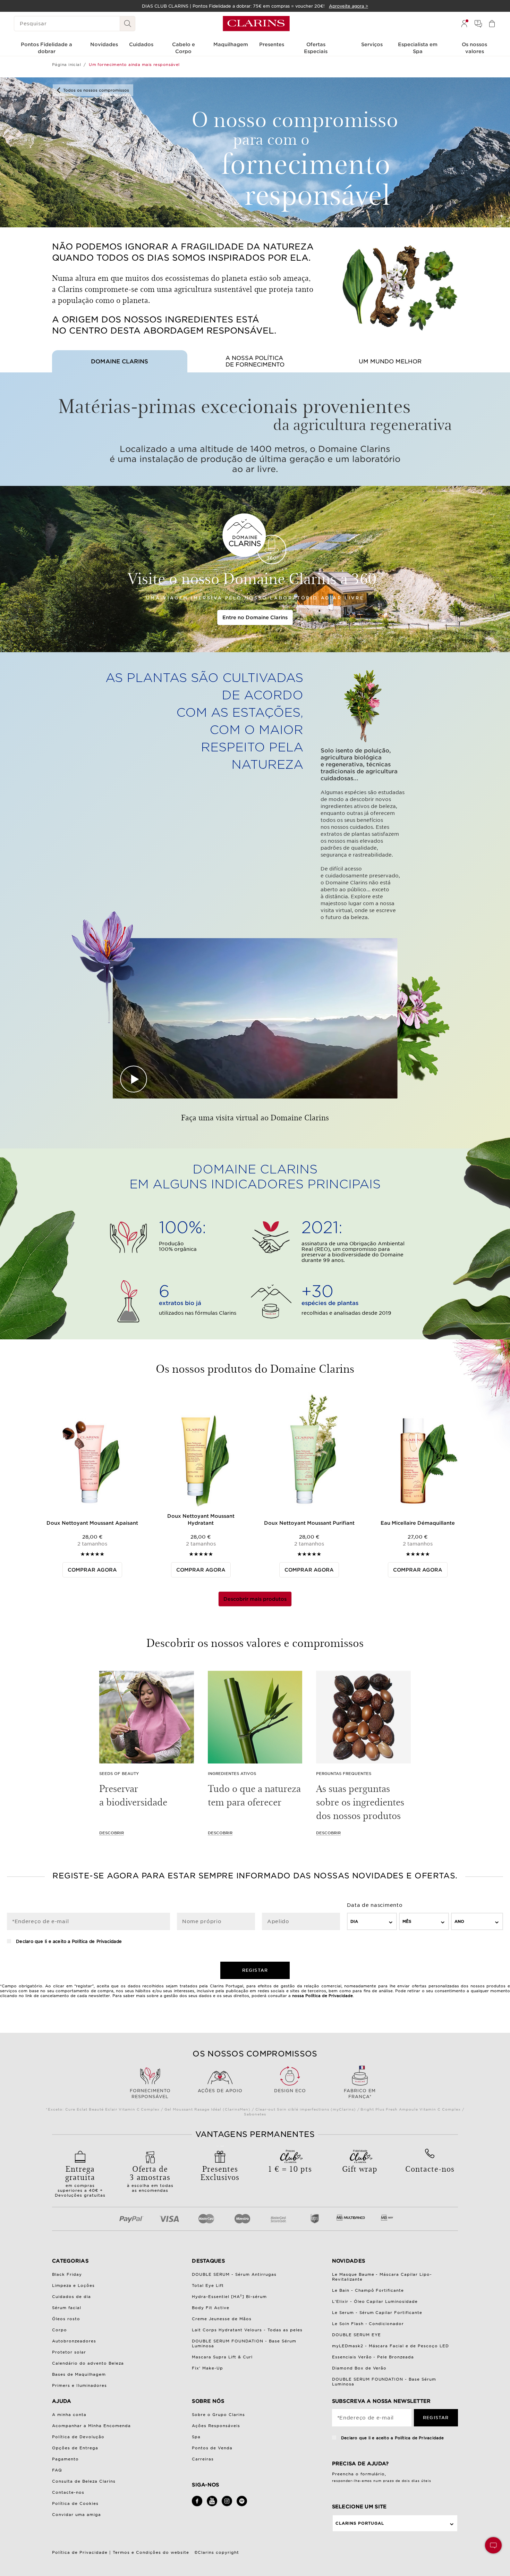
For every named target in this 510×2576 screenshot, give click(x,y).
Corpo (59, 2330)
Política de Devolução (78, 2437)
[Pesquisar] (128, 24)
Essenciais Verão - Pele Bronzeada (373, 2357)
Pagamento (65, 2459)
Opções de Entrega (75, 2448)
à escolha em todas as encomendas (150, 2178)
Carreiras (203, 2459)
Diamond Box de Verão (359, 2368)
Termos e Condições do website (151, 2552)
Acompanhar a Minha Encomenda (91, 2426)
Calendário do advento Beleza (88, 2363)
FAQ (57, 2470)
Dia (354, 1921)
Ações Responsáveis (216, 2426)
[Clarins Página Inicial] (256, 24)
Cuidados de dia (71, 2297)
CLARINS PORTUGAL (360, 2523)
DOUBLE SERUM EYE (356, 2335)
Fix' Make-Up (207, 2368)
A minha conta (69, 2415)
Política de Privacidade (97, 1941)
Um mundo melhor (390, 361)
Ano (459, 1921)
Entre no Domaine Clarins (255, 617)
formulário (373, 2474)
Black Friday (67, 2274)
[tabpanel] (92, 1484)
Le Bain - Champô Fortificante (368, 2290)
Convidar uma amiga (76, 2515)
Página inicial (66, 65)
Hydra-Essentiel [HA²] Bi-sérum (229, 2297)
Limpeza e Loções (73, 2285)
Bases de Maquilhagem (79, 2374)
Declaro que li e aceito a (68, 1941)
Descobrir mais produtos (255, 1599)
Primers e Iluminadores (79, 2385)
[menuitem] (464, 24)
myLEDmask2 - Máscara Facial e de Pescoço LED (391, 2346)
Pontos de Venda (212, 2448)
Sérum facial (67, 2308)
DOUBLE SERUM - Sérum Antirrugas (234, 2274)
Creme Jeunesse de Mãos (222, 2319)
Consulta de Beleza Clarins (84, 2481)
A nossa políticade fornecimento (255, 361)
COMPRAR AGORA (92, 1570)
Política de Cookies (75, 2503)
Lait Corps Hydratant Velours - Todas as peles (247, 2330)
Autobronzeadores (74, 2341)
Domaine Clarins (120, 361)
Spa (196, 2437)
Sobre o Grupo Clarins (218, 2415)
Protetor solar (69, 2352)
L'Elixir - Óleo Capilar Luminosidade (375, 2301)
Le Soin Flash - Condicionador (368, 2324)
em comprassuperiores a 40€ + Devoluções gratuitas (80, 2180)
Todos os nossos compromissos (96, 90)
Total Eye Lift (208, 2285)
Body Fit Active (211, 2308)
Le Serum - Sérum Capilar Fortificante (377, 2313)
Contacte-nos (68, 2492)
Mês (407, 1921)
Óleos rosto (66, 2319)
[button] (493, 2545)
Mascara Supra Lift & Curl (222, 2357)
